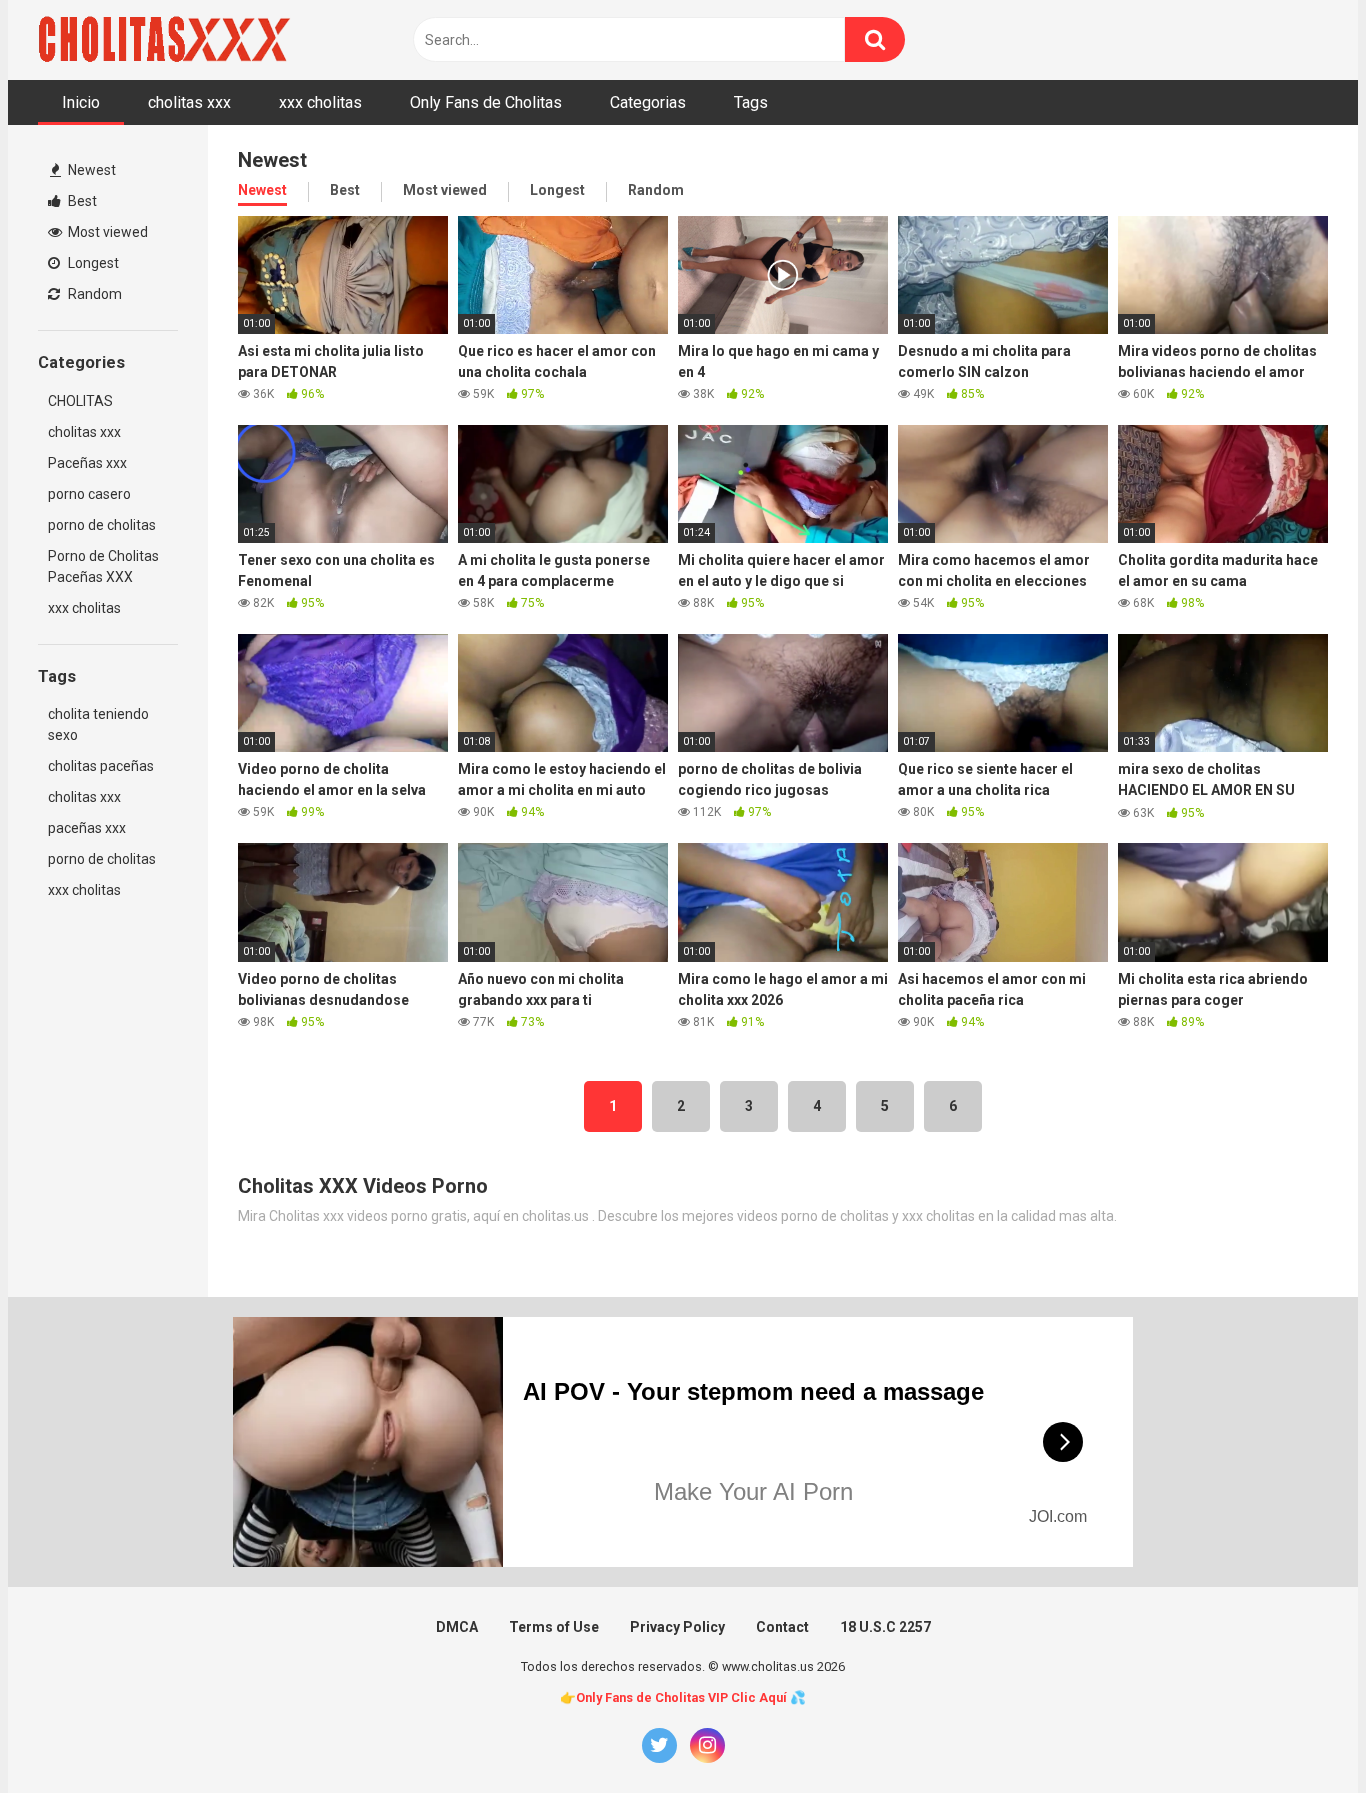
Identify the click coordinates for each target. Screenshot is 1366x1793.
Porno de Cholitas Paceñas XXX (103, 566)
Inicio (81, 102)
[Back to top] (1299, 1732)
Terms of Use (554, 1627)
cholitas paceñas (101, 766)
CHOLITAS (80, 401)
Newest (90, 170)
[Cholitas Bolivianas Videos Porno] (168, 39)
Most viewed (106, 232)
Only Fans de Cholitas (486, 102)
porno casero (89, 494)
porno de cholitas (102, 525)
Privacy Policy (677, 1627)
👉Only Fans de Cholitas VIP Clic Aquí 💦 (683, 1697)
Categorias (648, 102)
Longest (92, 263)
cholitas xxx (189, 102)
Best (81, 201)
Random (93, 294)
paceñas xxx (87, 828)
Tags (751, 102)
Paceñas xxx (87, 463)
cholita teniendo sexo (98, 724)
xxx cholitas (320, 102)
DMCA (457, 1627)
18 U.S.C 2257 (885, 1627)
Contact (782, 1627)
